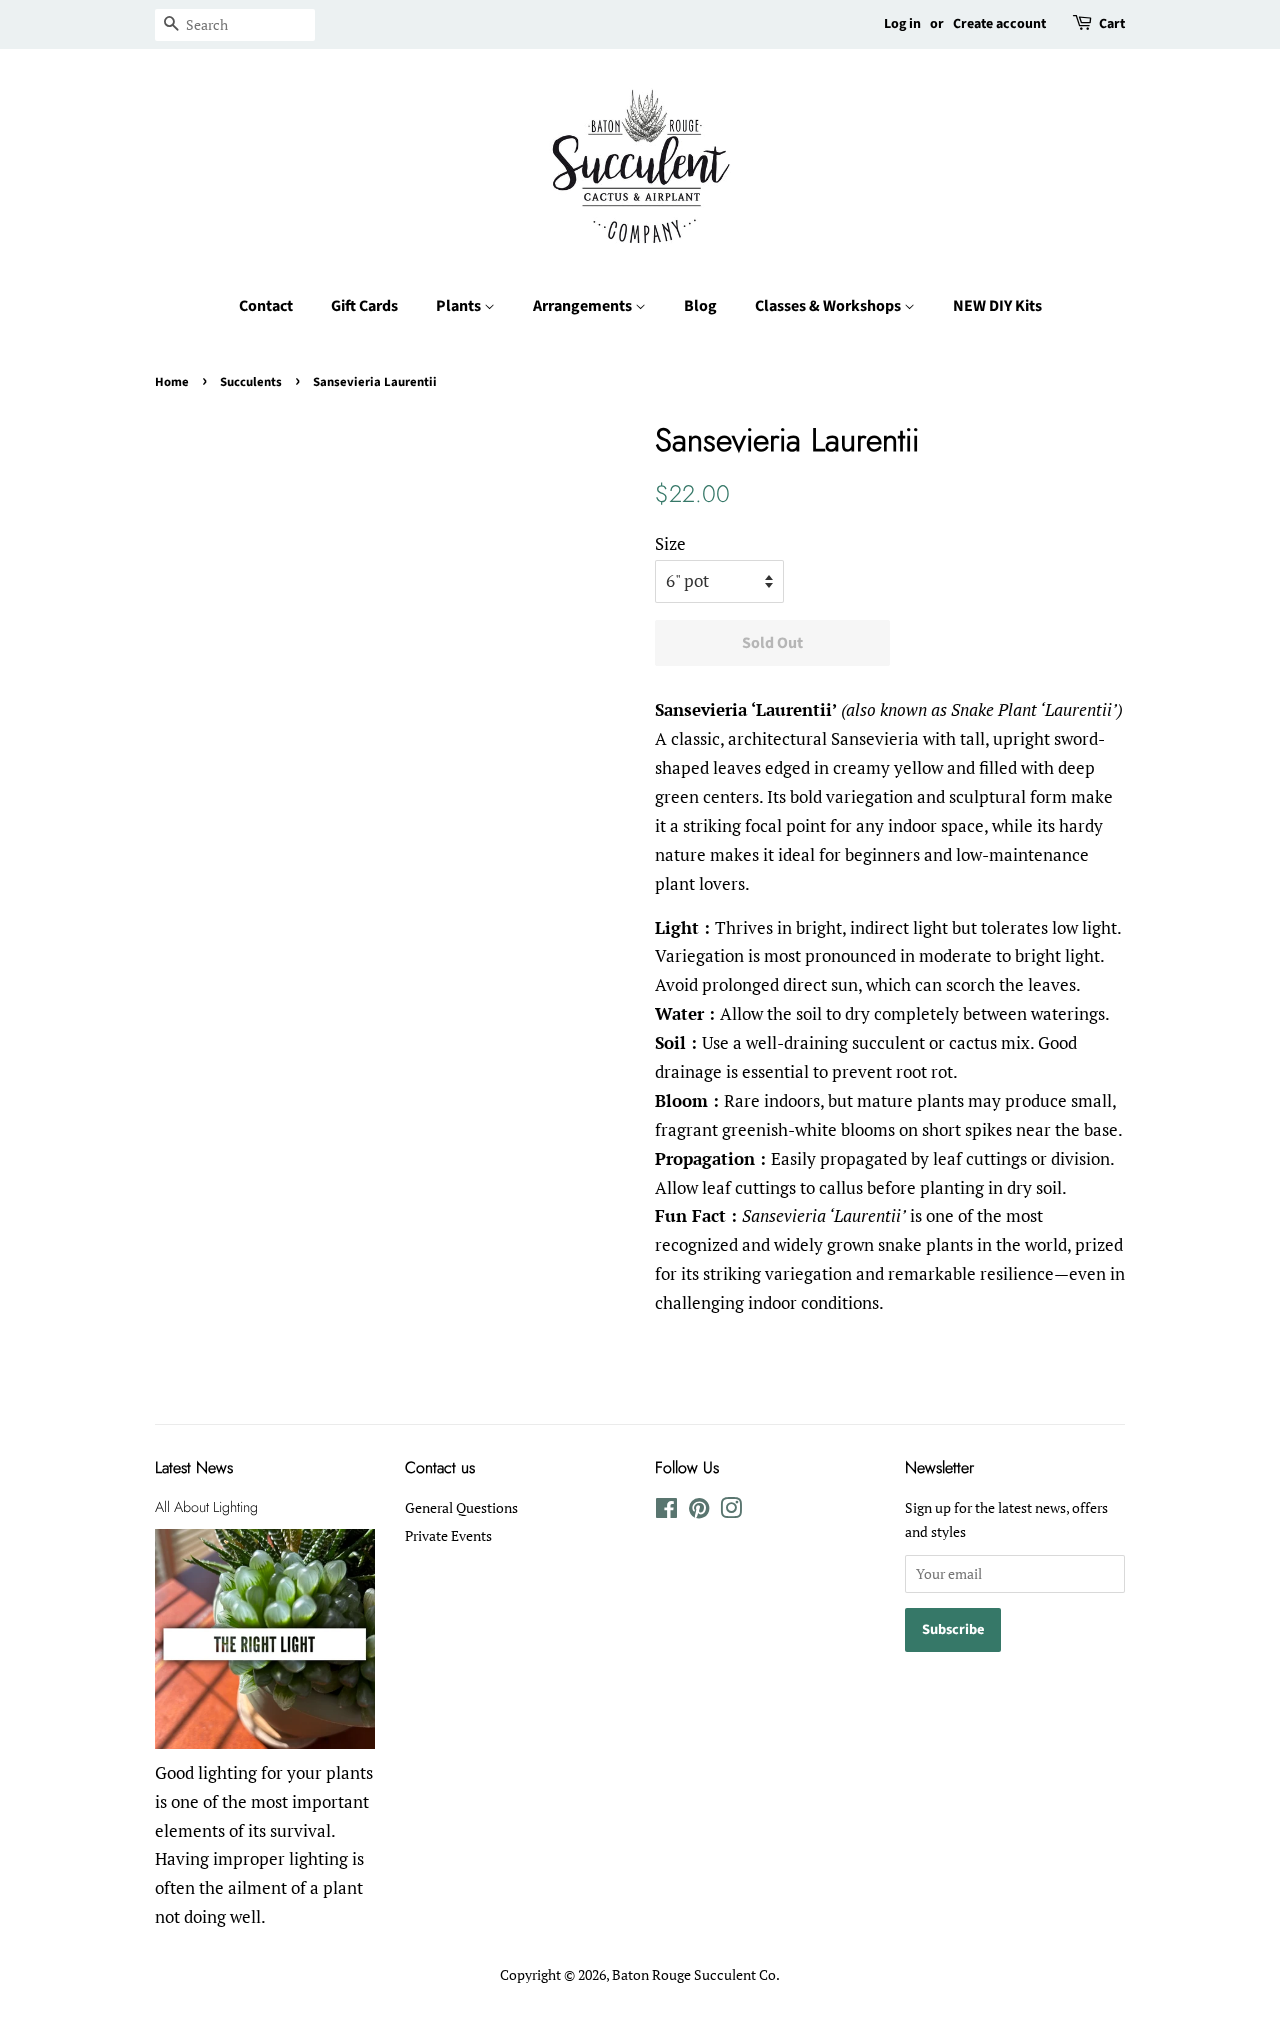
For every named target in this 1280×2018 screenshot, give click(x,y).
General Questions (461, 1507)
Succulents (251, 382)
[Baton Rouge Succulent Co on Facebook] (666, 1511)
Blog (700, 306)
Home (172, 382)
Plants (460, 306)
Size (670, 543)
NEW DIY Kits (997, 306)
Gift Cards (364, 306)
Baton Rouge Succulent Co (694, 1974)
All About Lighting (206, 1507)
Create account (999, 24)
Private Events (448, 1535)
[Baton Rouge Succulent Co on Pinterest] (699, 1511)
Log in (902, 24)
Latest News (194, 1467)
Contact (266, 306)
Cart (1112, 24)
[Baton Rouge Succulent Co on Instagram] (731, 1511)
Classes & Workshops (829, 306)
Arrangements (584, 306)
